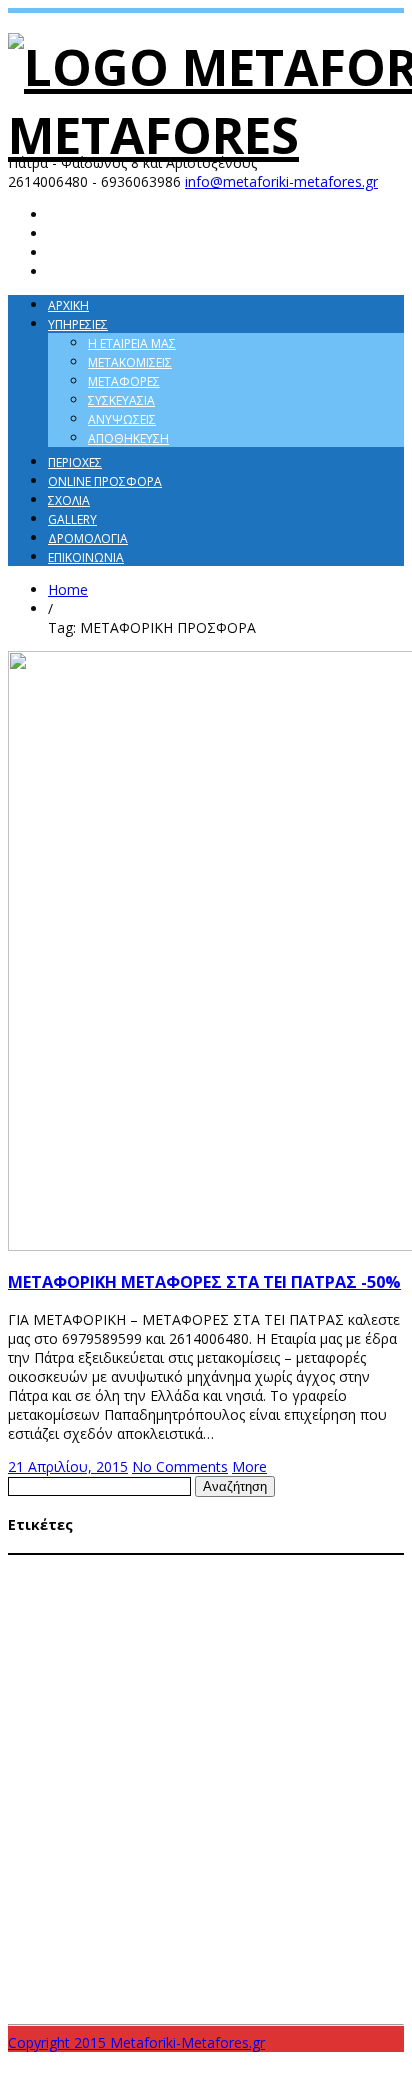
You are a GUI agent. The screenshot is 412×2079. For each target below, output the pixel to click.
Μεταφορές (124, 381)
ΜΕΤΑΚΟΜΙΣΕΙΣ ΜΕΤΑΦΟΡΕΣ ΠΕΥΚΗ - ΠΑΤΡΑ (156, 1699)
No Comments (180, 1466)
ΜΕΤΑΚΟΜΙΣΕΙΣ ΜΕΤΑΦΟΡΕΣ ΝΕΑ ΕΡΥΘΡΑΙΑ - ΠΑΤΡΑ (138, 1661)
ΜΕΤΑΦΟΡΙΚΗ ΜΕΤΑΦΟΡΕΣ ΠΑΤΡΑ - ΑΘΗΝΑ (255, 1812)
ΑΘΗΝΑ (133, 1565)
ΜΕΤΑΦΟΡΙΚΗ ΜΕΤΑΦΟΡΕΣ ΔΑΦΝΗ (95, 1737)
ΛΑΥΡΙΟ (26, 1585)
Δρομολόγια (88, 538)
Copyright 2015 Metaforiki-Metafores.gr (136, 2042)
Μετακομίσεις (130, 362)
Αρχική (68, 305)
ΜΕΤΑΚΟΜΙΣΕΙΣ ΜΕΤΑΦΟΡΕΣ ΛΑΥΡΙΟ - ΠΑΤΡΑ (120, 1623)
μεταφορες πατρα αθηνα (321, 1968)
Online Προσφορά (105, 481)
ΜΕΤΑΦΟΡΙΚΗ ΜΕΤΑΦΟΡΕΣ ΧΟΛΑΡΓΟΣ (206, 1851)
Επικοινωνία (86, 557)
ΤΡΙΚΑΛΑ (216, 1944)
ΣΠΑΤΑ (89, 1905)
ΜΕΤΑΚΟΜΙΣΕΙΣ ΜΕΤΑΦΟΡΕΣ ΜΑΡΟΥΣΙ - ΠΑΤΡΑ (240, 1642)
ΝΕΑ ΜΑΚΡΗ (200, 1870)
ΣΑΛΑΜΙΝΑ (38, 1904)
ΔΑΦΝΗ (378, 1566)
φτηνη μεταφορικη (138, 1997)
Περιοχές (75, 462)
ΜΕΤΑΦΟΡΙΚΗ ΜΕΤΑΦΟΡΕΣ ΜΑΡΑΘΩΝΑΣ (110, 1756)
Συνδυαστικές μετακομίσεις (154, 1918)
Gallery (72, 519)
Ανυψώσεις (122, 419)
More (249, 1466)
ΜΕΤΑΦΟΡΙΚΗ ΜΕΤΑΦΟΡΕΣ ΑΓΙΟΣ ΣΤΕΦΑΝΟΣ (286, 1718)
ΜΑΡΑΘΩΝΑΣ (82, 1585)
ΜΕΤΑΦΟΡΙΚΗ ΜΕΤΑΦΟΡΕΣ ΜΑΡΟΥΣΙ (308, 1756)
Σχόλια (69, 500)
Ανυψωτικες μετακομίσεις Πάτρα (258, 1565)
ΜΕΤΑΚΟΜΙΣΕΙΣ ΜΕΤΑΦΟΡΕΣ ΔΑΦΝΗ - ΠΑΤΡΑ (221, 1604)
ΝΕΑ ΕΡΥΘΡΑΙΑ (128, 1870)
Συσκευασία (121, 400)
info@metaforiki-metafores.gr (281, 181)
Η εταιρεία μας (132, 343)
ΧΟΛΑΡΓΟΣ (271, 1945)
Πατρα (346, 1869)
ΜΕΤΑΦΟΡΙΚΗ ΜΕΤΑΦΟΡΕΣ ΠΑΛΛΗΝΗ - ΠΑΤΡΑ (164, 1794)
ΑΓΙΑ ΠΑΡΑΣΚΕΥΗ (57, 1565)
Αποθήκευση (128, 438)
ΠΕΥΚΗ (306, 1870)
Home (68, 589)
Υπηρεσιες (78, 324)
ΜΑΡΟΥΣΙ (144, 1585)
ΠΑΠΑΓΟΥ (260, 1870)
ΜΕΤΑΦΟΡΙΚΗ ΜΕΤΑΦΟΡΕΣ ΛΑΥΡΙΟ (272, 1737)
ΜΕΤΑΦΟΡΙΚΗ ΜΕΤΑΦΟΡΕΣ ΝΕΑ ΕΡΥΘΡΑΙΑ (112, 1775)
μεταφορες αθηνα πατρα (166, 1968)
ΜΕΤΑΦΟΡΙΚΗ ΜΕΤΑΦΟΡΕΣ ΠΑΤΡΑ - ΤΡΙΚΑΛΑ (138, 1831)
